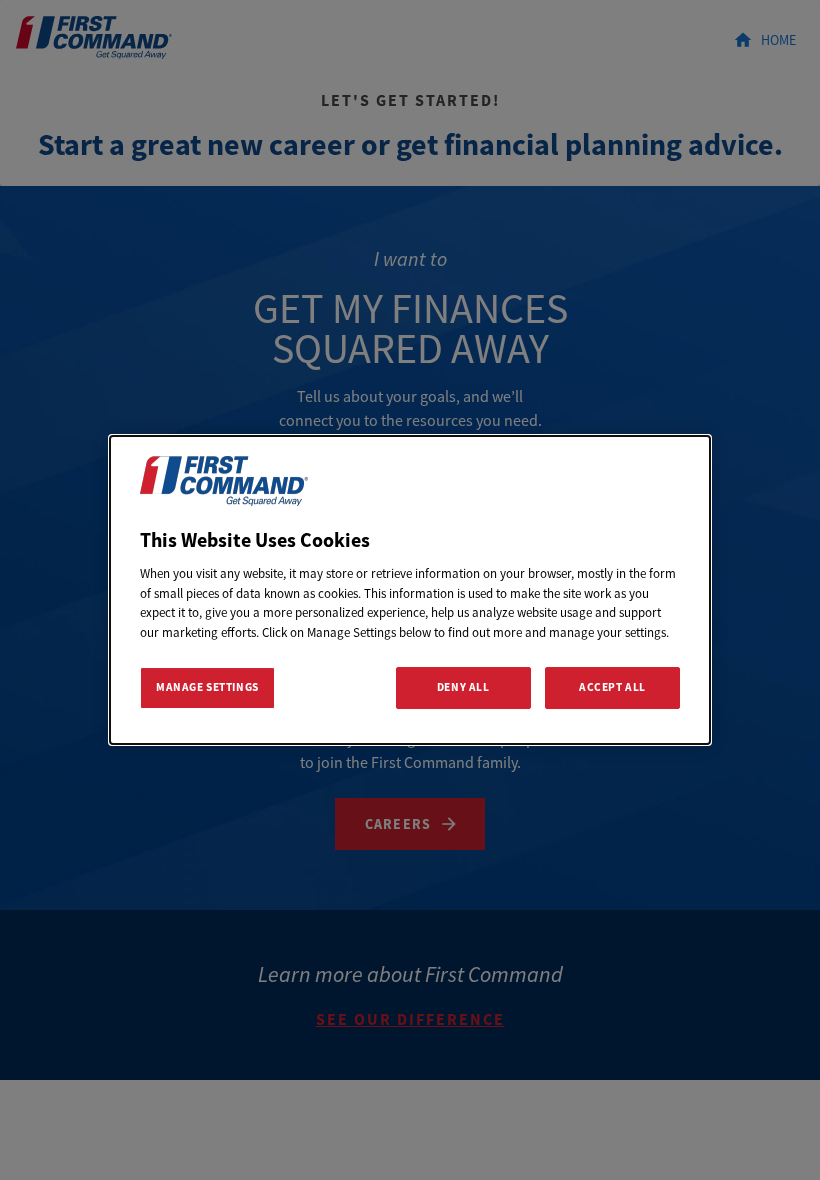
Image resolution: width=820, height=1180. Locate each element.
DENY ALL (463, 687)
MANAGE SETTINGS (207, 687)
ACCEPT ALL (612, 687)
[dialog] (410, 590)
